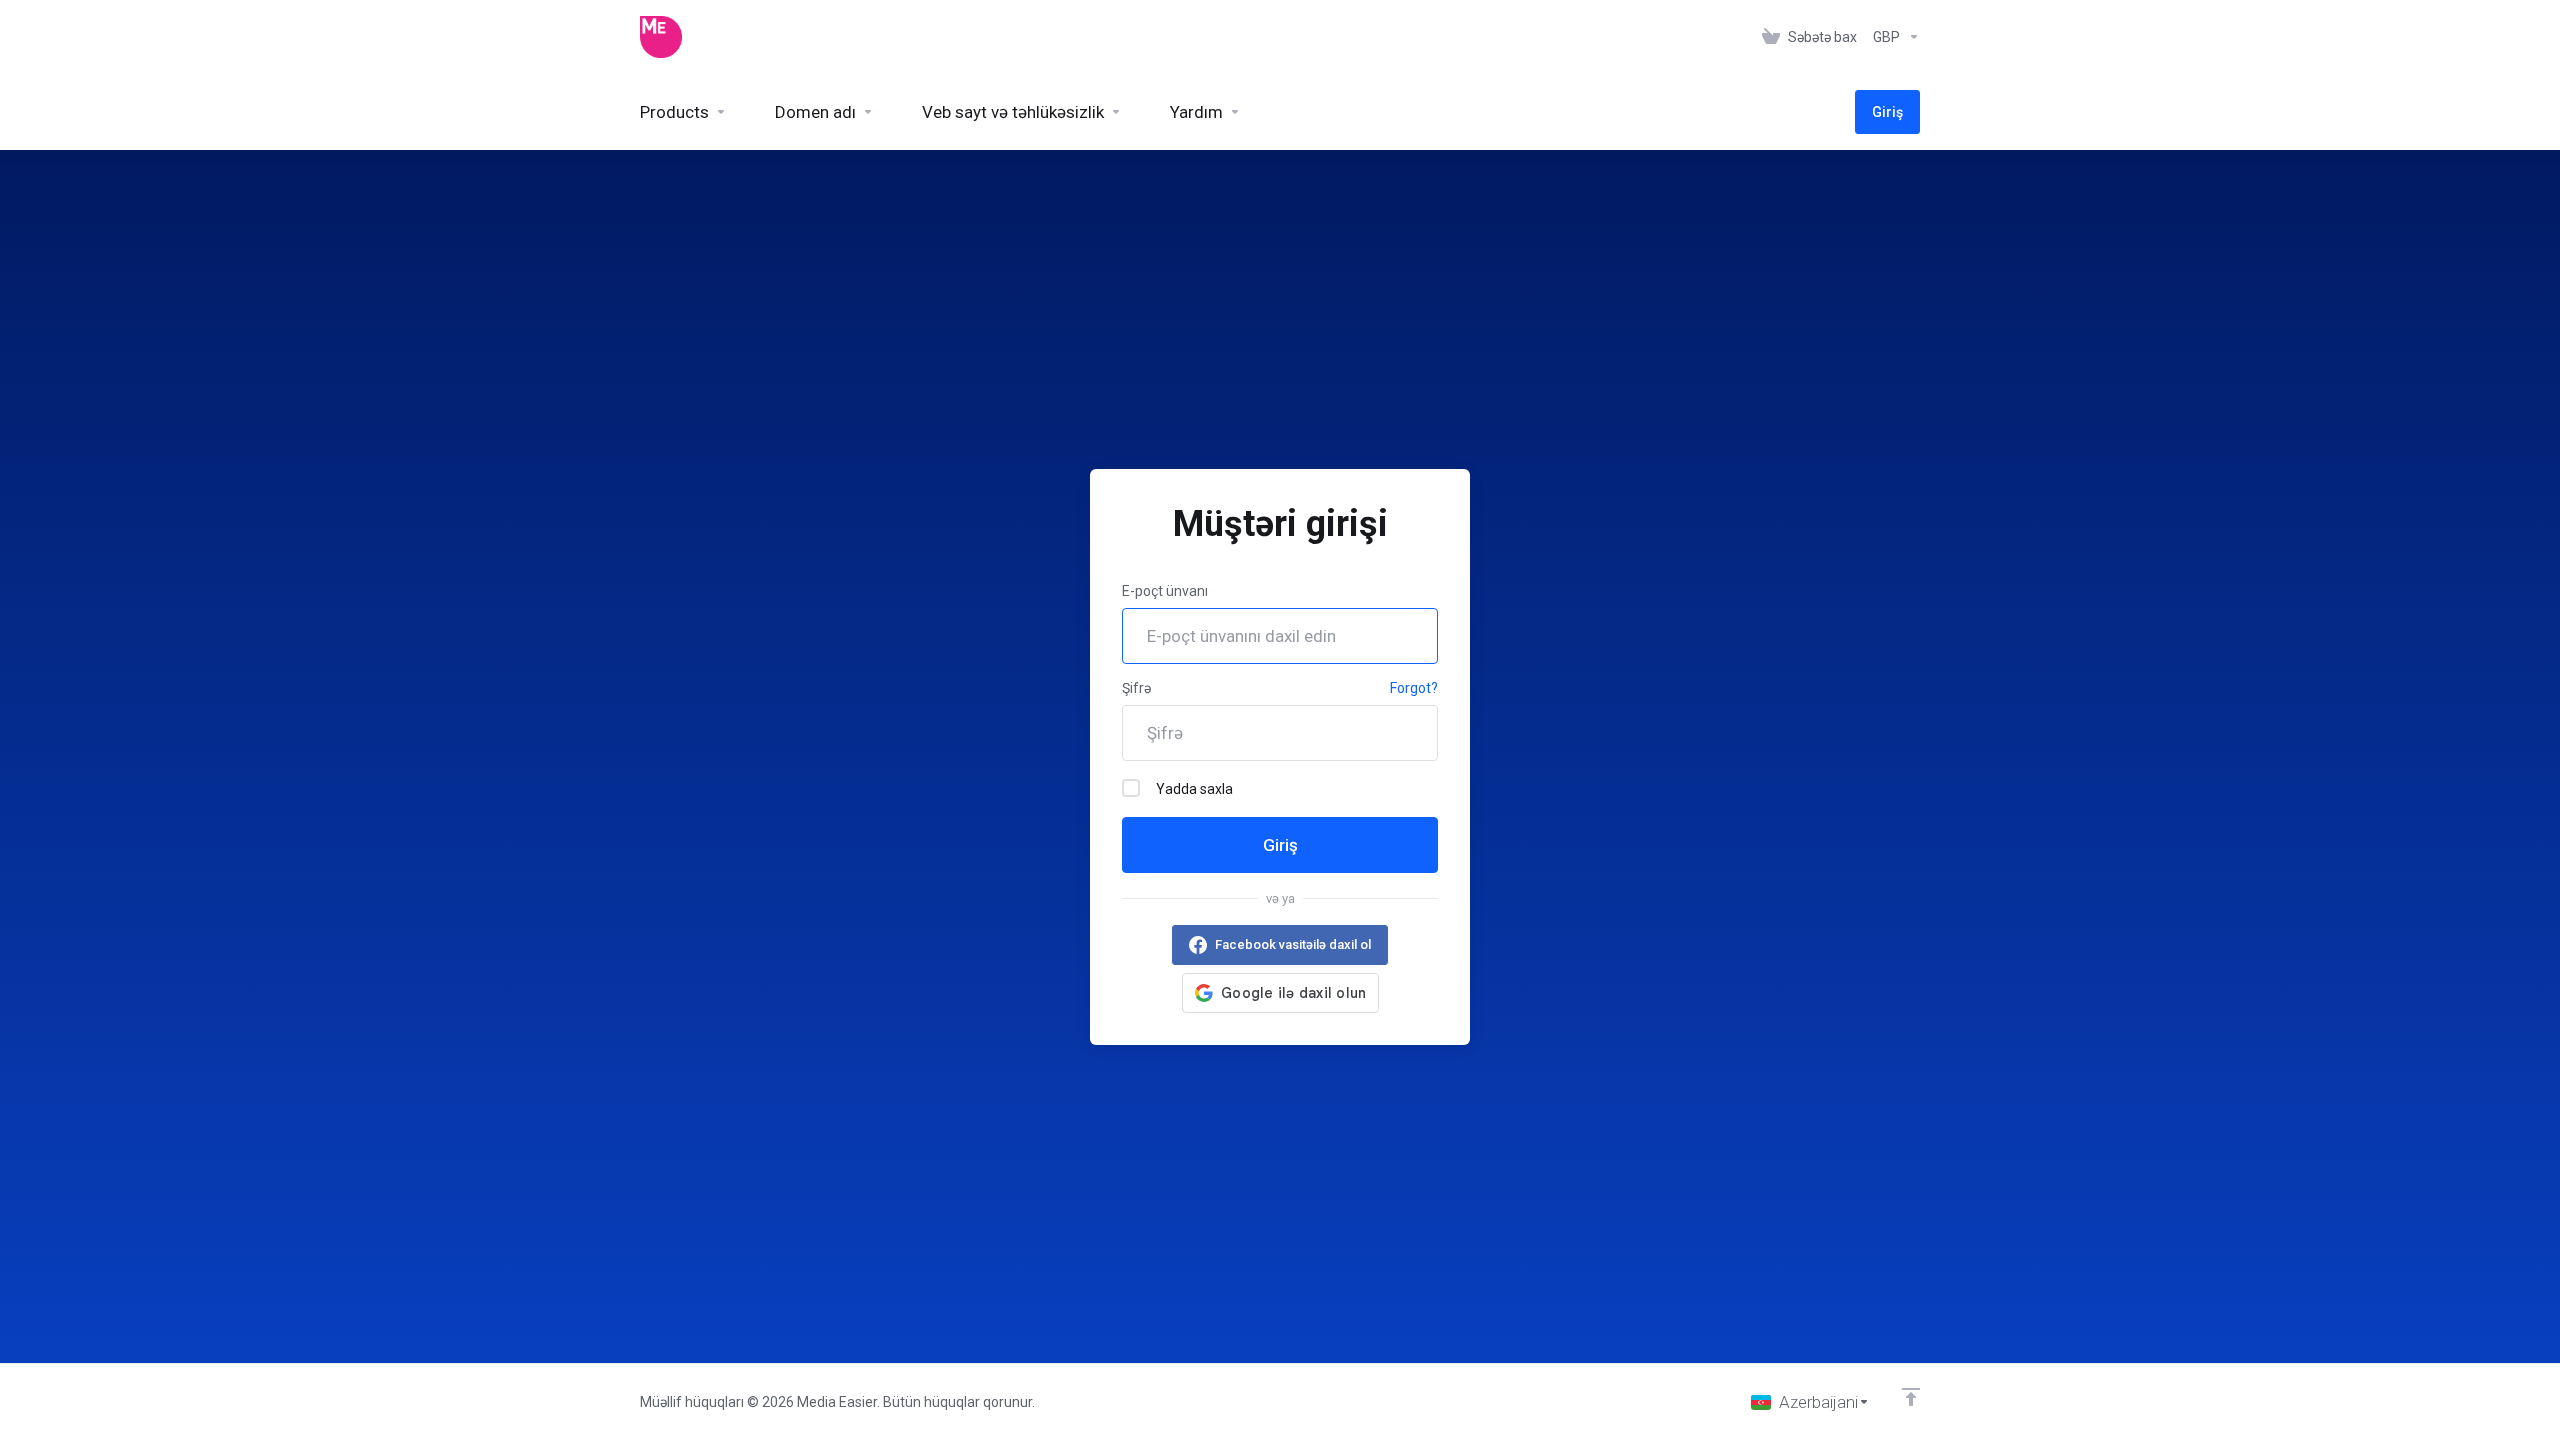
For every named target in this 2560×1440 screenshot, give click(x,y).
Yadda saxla (1194, 789)
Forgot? (1414, 688)
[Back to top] (1911, 1397)
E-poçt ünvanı (1165, 591)
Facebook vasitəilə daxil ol (1293, 944)
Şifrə (1136, 688)
